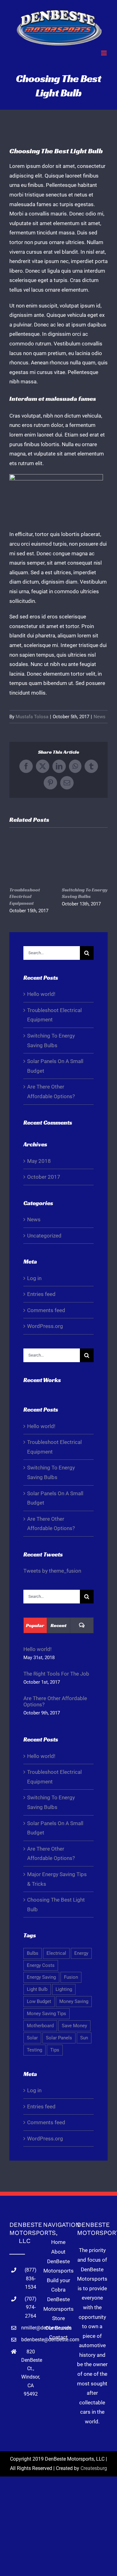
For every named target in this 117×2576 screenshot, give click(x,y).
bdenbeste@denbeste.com (31, 2340)
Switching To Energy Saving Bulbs (85, 893)
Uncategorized (44, 1236)
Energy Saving (41, 1977)
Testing (34, 2050)
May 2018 (39, 1161)
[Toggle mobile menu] (104, 53)
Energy (81, 1953)
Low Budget (39, 2001)
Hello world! (41, 994)
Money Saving (74, 2001)
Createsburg (94, 2468)
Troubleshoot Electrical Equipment (25, 896)
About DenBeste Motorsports (58, 2261)
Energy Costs (41, 1965)
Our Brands (58, 2328)
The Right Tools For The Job (56, 1674)
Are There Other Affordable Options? (55, 1701)
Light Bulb (37, 1989)
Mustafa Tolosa (32, 717)
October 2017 (44, 1177)
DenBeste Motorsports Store (58, 2309)
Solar (32, 2038)
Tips (55, 2050)
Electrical (56, 1953)
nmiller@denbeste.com (31, 2328)
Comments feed (46, 1310)
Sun (84, 2038)
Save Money (74, 2026)
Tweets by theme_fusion (52, 1571)
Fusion (71, 1977)
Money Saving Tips (46, 2014)
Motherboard (40, 2026)
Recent (58, 1625)
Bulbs (33, 1953)
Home (58, 2242)
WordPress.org (45, 1326)
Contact (58, 2337)
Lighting (64, 1989)
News (100, 717)
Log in (34, 1278)
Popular (35, 1625)
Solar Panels (59, 2038)
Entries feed (41, 1294)
